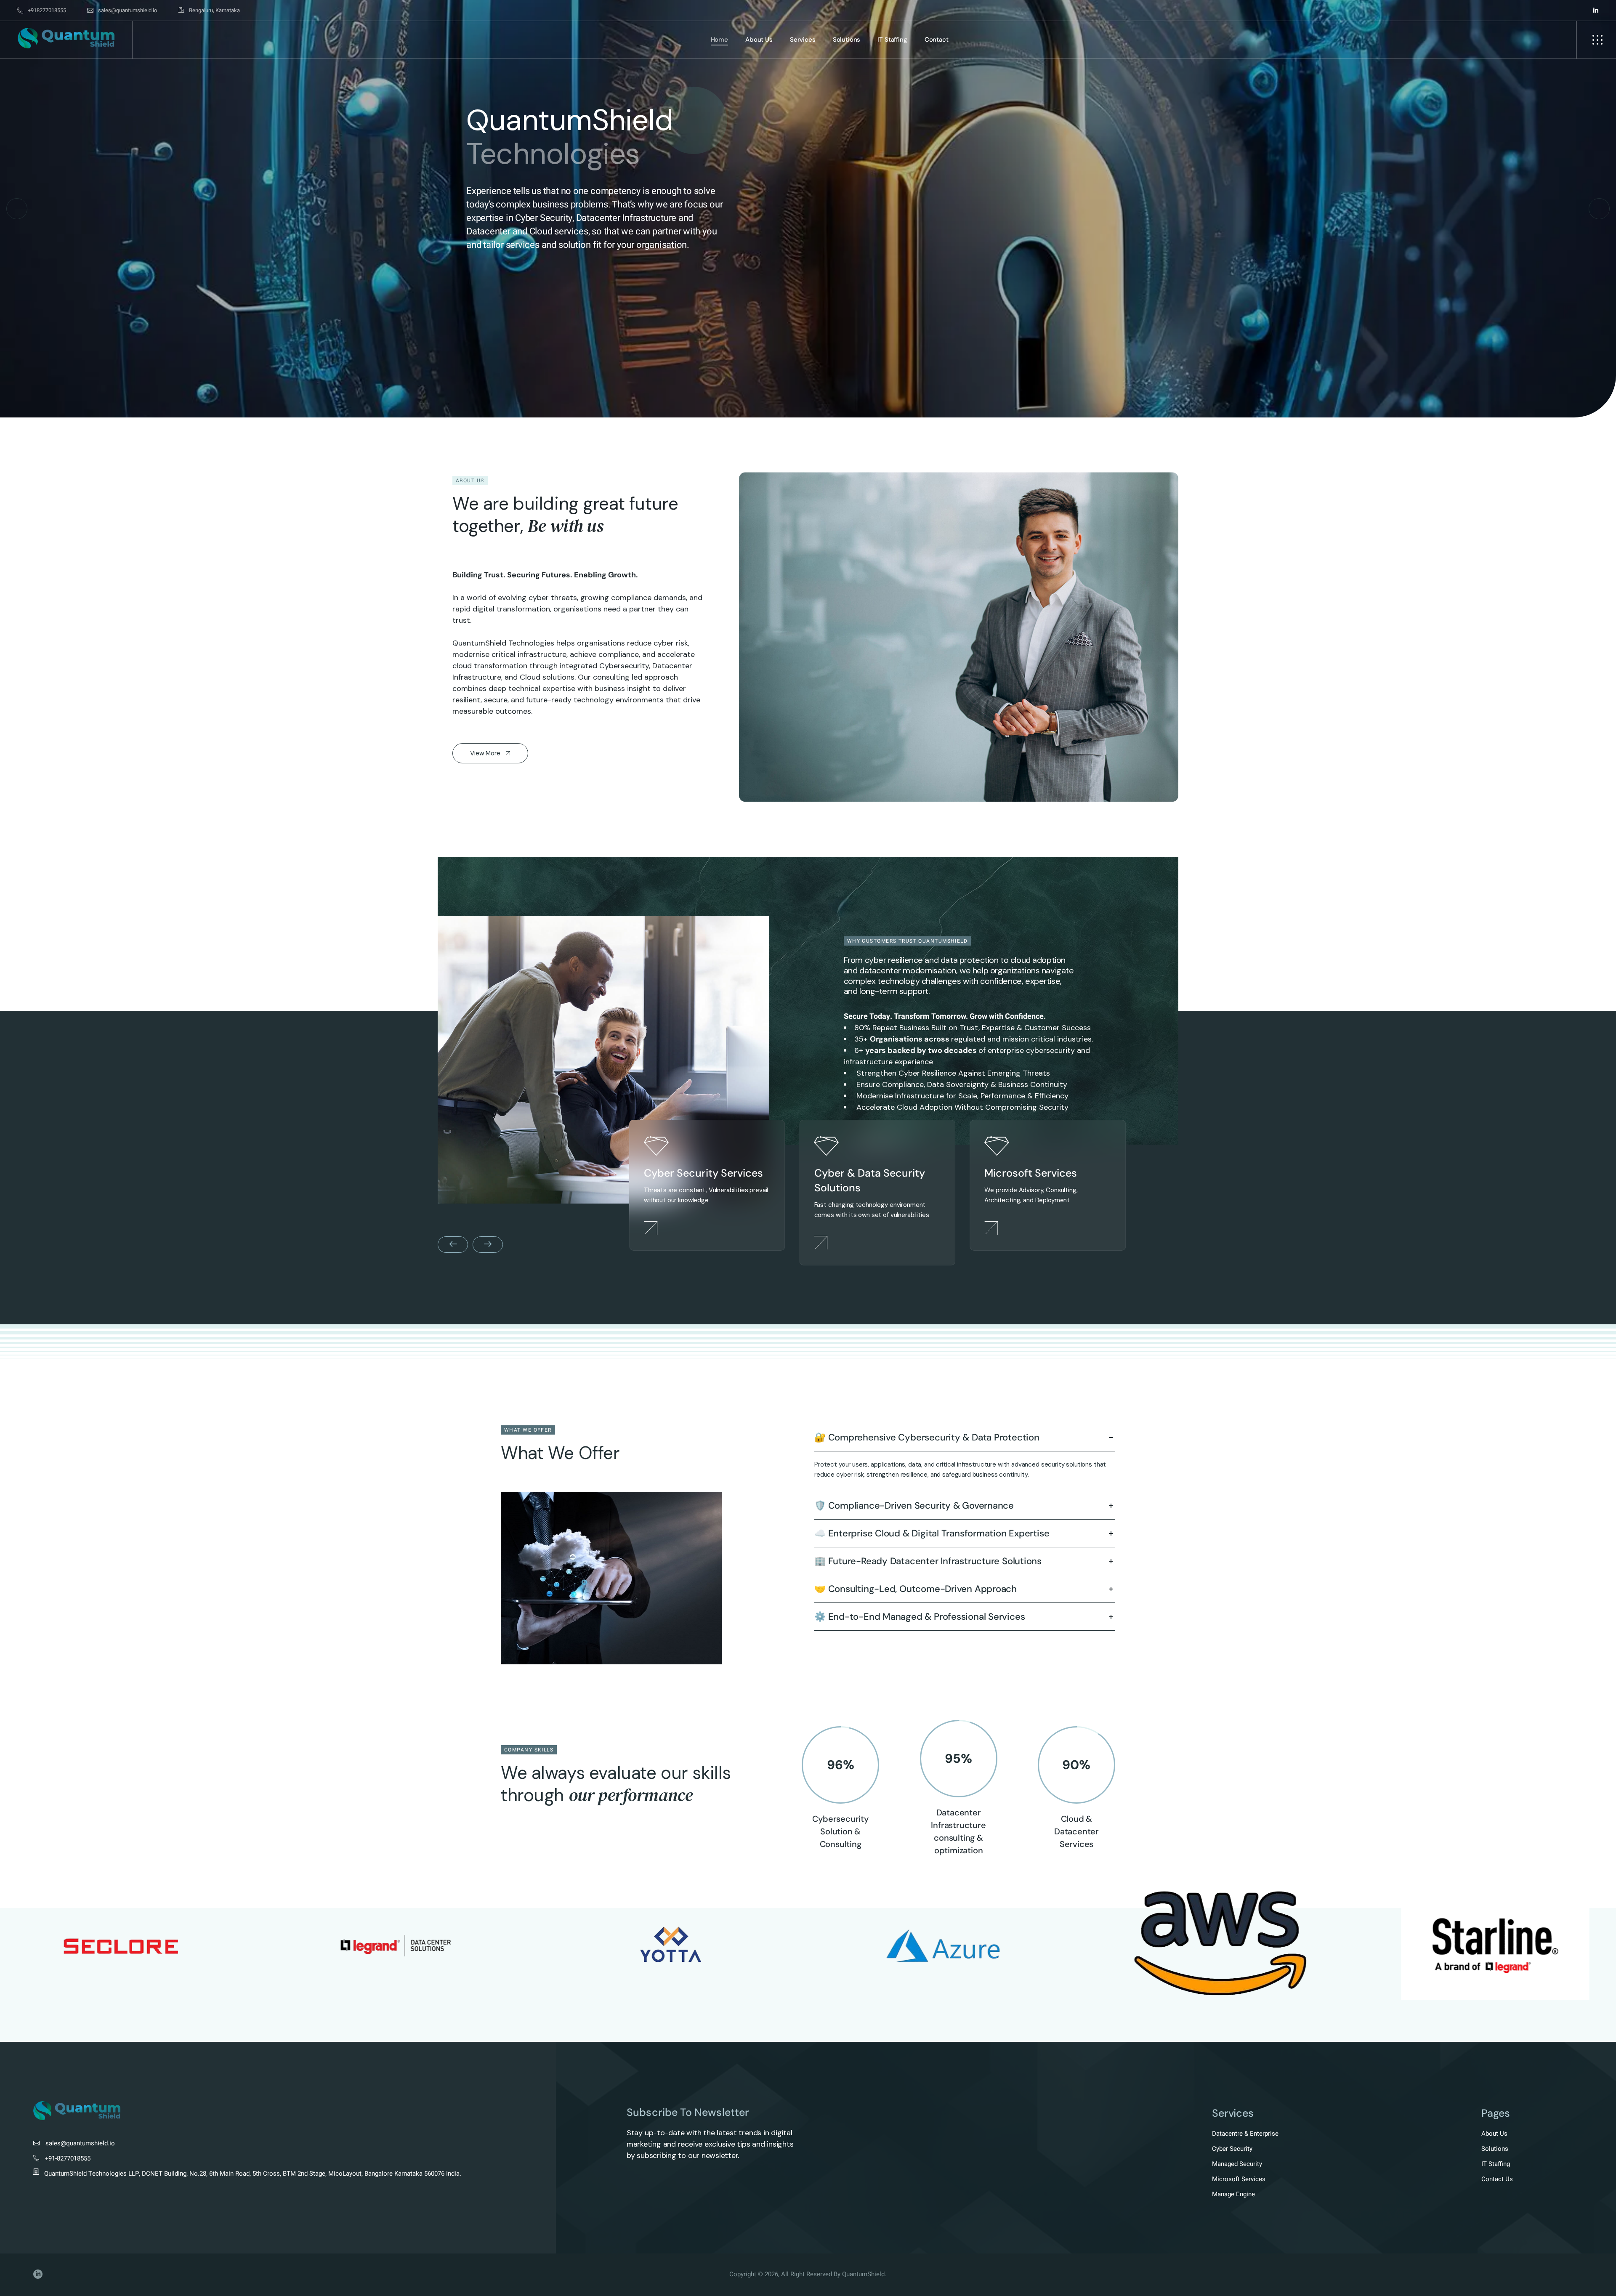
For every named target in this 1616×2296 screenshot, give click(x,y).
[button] (17, 209)
